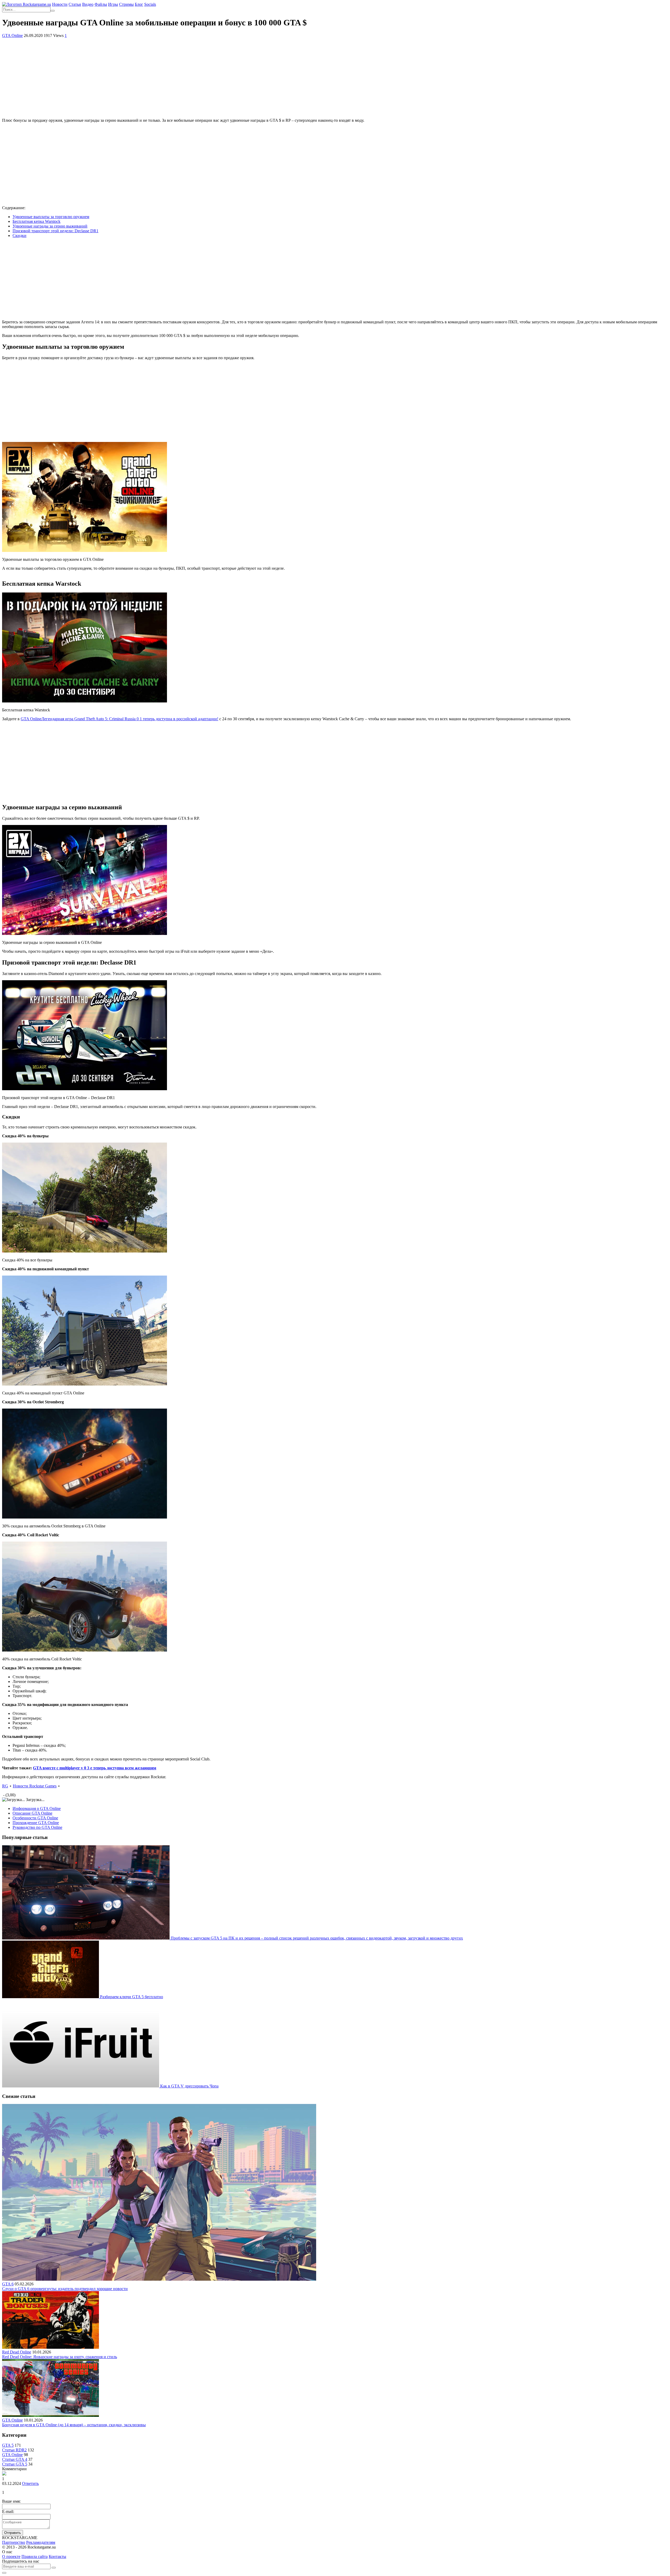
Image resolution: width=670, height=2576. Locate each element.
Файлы (101, 4)
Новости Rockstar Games (35, 1786)
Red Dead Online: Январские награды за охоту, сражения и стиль (60, 2357)
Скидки (19, 236)
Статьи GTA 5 (15, 2464)
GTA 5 (8, 2445)
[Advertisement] (335, 77)
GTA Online (12, 35)
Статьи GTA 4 (15, 2459)
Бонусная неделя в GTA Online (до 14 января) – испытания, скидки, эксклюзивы (74, 2425)
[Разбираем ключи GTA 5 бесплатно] (51, 1997)
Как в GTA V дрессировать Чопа (189, 2086)
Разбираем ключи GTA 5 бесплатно (132, 1997)
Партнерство (14, 2542)
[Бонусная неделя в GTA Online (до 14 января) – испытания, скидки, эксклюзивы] (51, 2415)
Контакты (57, 2556)
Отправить (13, 2533)
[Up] (4, 2573)
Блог (139, 4)
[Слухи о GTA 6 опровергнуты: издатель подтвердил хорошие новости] (159, 2279)
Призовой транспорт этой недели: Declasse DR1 (55, 231)
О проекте (11, 2556)
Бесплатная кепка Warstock (37, 221)
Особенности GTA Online (35, 1818)
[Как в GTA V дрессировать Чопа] (81, 2086)
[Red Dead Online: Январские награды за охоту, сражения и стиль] (51, 2347)
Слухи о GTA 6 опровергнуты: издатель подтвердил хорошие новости (65, 2289)
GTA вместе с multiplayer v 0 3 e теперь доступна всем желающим (95, 1768)
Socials (150, 4)
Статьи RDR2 (14, 2450)
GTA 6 (8, 2284)
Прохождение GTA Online (36, 1823)
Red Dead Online (17, 2352)
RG (5, 1786)
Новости (60, 4)
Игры (113, 4)
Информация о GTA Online (37, 1808)
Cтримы (126, 4)
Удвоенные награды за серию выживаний (50, 226)
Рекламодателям (41, 2542)
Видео (88, 4)
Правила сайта (35, 2556)
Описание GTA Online (32, 1813)
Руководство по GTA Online (37, 1827)
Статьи (75, 4)
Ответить (30, 2483)
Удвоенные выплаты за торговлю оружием (51, 217)
